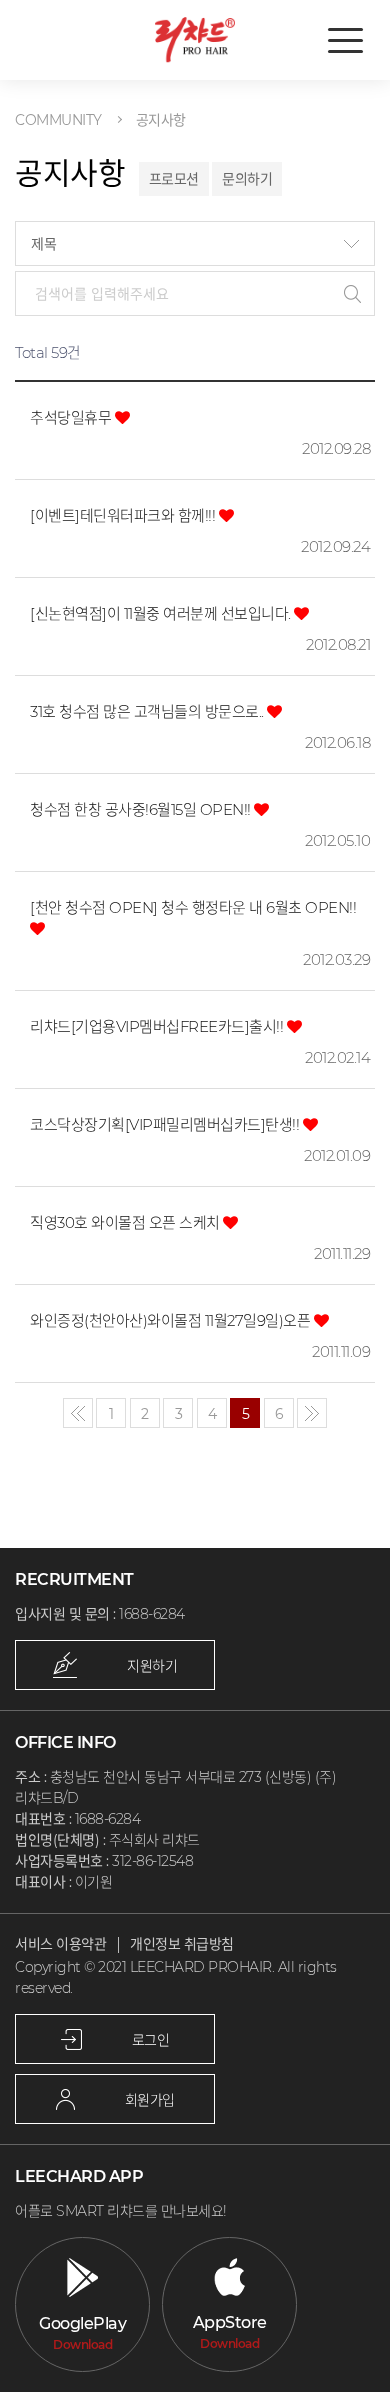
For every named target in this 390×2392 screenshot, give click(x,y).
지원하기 (152, 1666)
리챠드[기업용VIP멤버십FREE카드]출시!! (158, 1026)
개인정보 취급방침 (182, 1944)
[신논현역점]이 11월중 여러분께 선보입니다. (162, 613)
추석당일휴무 (72, 417)
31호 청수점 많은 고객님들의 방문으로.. (148, 711)
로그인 (151, 2040)
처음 (78, 1413)
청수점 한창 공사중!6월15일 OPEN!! (142, 809)
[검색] (352, 293)
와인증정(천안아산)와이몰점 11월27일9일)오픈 (172, 1320)
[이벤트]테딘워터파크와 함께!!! (124, 515)
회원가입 (150, 2100)
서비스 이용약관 (60, 1944)
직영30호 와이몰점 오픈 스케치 (126, 1222)
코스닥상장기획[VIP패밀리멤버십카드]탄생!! (166, 1124)
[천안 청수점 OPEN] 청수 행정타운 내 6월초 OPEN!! (193, 907)
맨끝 (312, 1413)
